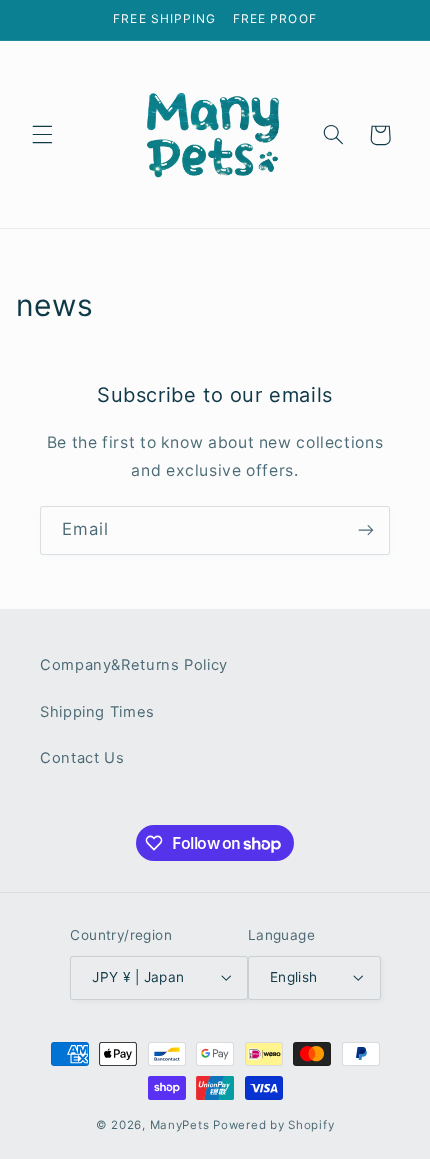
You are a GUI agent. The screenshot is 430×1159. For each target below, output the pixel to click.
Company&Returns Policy (134, 665)
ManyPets (180, 1125)
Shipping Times (97, 712)
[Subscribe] (366, 530)
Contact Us (82, 758)
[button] (42, 135)
